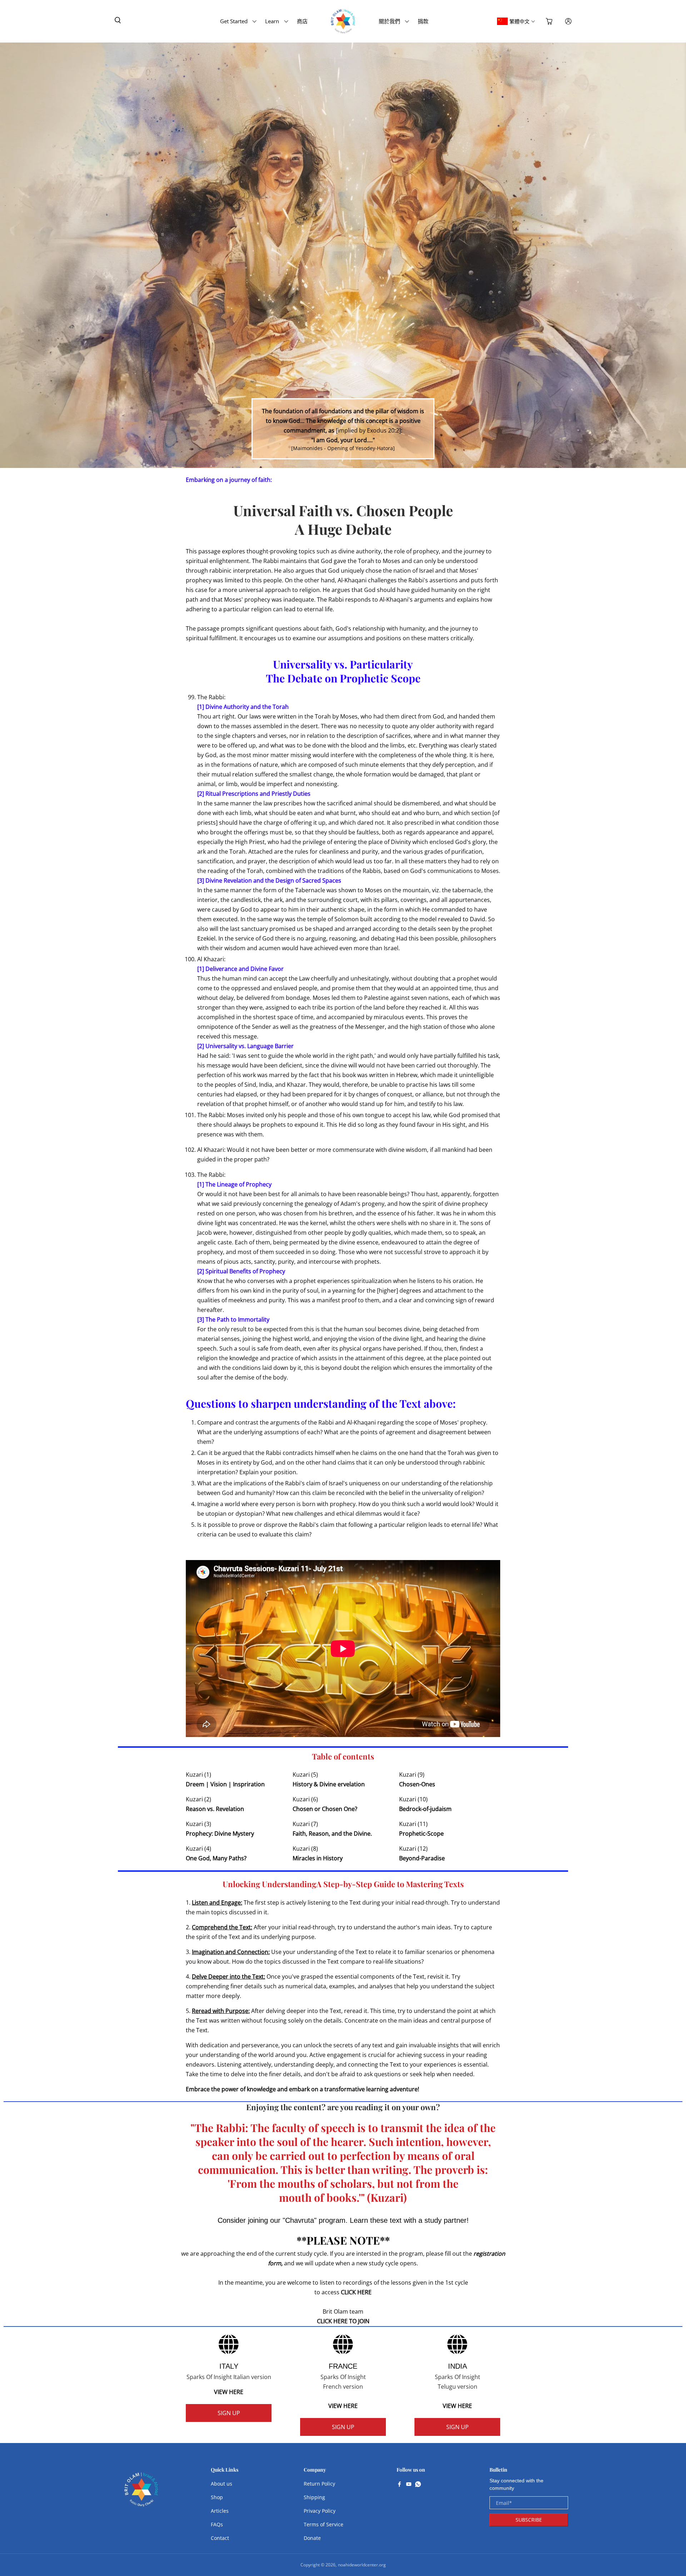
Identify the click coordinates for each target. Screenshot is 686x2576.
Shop (217, 2497)
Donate (312, 2538)
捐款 (423, 21)
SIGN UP (229, 2413)
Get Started (234, 21)
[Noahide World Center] (141, 2493)
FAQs (217, 2524)
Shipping (314, 2497)
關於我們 (389, 21)
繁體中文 (520, 21)
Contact (220, 2538)
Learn (272, 21)
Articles (220, 2511)
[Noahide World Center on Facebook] (399, 2485)
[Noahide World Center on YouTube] (409, 2485)
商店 (302, 21)
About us (222, 2484)
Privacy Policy (320, 2511)
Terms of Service (324, 2524)
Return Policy (319, 2484)
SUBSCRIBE (529, 2520)
